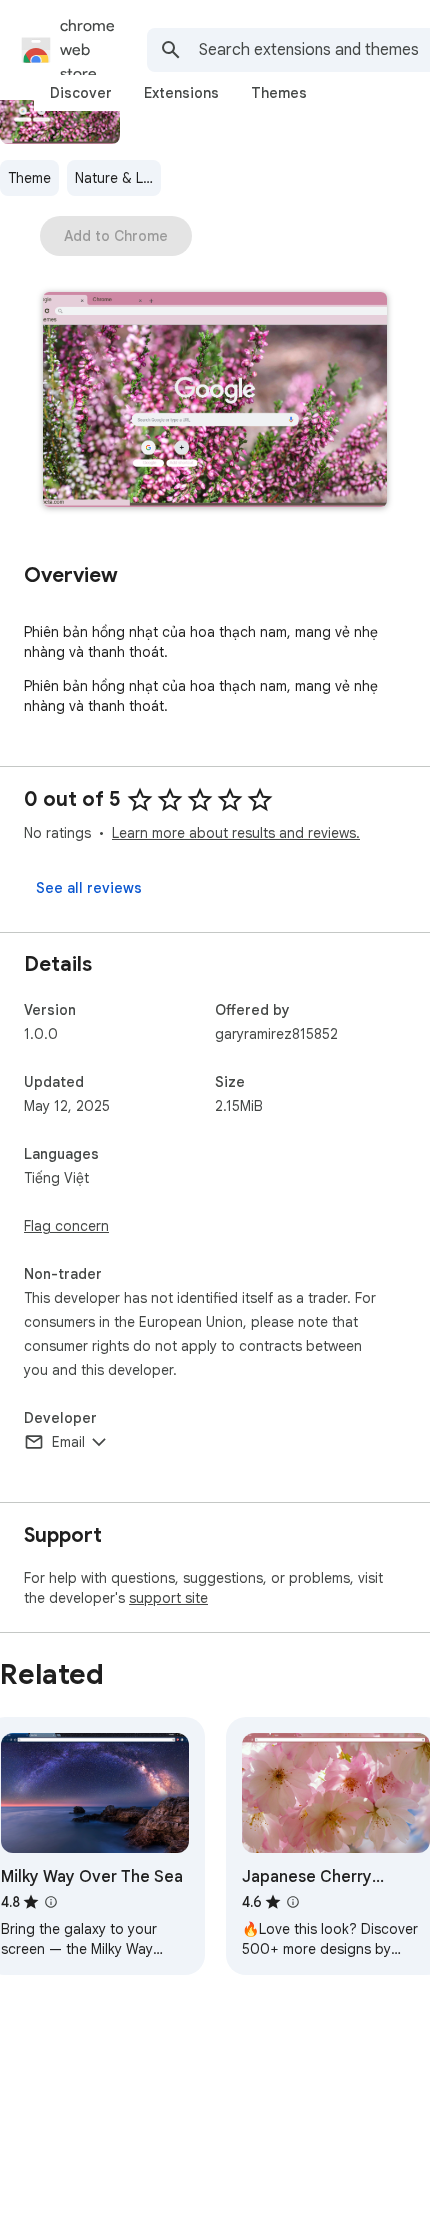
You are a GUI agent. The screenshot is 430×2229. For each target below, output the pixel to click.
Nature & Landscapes (118, 178)
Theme (29, 178)
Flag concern (66, 1226)
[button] (215, 401)
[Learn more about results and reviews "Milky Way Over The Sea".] (51, 1902)
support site (168, 1598)
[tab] (81, 93)
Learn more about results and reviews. (236, 833)
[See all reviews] (89, 888)
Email (68, 1442)
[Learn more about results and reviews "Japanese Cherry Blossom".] (293, 1902)
